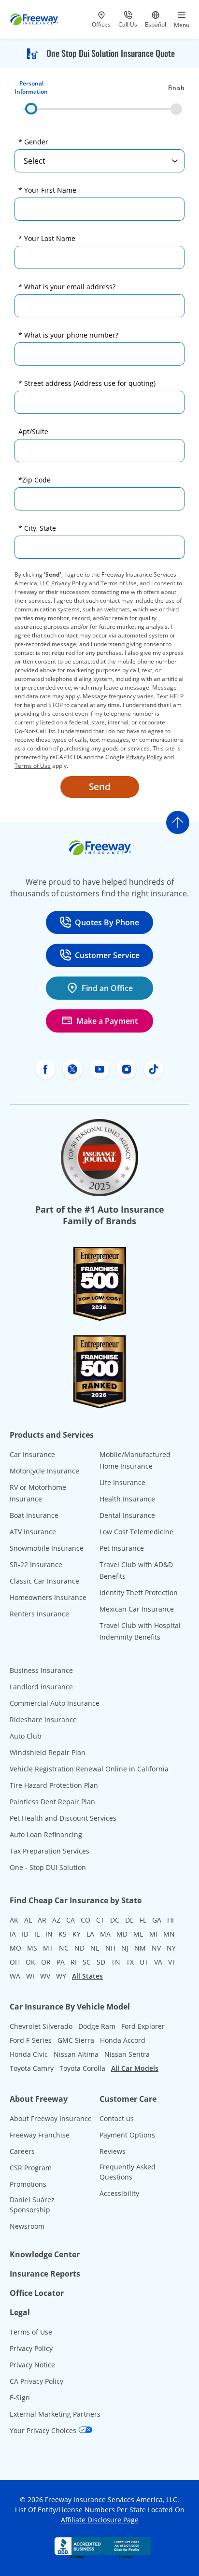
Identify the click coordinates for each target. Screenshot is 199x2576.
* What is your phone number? (68, 335)
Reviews (113, 2151)
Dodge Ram (97, 2026)
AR (42, 1920)
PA (61, 1962)
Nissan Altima (76, 2054)
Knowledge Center (45, 2254)
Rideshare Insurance (43, 1720)
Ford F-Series (31, 2040)
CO (85, 1920)
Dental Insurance (127, 1515)
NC (64, 1948)
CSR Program (31, 2168)
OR (46, 1962)
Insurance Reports (45, 2274)
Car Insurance (32, 1454)
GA (157, 1920)
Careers (22, 2151)
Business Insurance (41, 1670)
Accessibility (119, 2193)
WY (61, 1976)
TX (130, 1962)
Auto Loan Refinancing (46, 1834)
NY (171, 1948)
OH (15, 1962)
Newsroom (27, 2226)
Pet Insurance (122, 1548)
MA (105, 1934)
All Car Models (135, 2068)
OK (30, 1962)
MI (153, 1934)
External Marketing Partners (55, 2414)
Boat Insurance (34, 1515)
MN (169, 1934)
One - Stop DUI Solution (48, 1867)
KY (77, 1934)
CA (71, 1920)
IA (13, 1934)
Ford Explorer (143, 2026)
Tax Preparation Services (50, 1851)
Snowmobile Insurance (47, 1548)
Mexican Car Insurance (137, 1609)
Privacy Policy (69, 583)
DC (115, 1920)
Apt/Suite (33, 432)
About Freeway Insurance (51, 2118)
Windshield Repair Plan (48, 1752)
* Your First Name (47, 190)
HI (171, 1920)
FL (143, 1920)
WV (45, 1976)
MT (48, 1948)
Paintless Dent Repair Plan (52, 1802)
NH (110, 1948)
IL (37, 1934)
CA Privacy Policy (36, 2381)
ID (25, 1934)
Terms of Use (119, 583)
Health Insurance (127, 1499)
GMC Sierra (76, 2040)
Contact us (117, 2118)
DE (129, 1920)
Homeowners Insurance (48, 1597)
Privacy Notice (32, 2365)
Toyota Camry (32, 2068)
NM (140, 1948)
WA (15, 1976)
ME (138, 1934)
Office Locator (37, 2293)
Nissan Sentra (127, 2054)
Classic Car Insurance (44, 1581)
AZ (56, 1920)
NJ (125, 1948)
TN (116, 1962)
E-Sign (20, 2398)
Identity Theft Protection (139, 1592)
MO (15, 1948)
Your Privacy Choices (44, 2430)
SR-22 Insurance (36, 1564)
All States (87, 1976)
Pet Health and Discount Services (63, 1818)
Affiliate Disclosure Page (100, 2520)
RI (74, 1962)
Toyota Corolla (82, 2068)
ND (79, 1948)
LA (90, 1934)
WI (30, 1976)
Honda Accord (123, 2040)
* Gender (33, 142)
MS (32, 1948)
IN (49, 1934)
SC (87, 1962)
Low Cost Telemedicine (136, 1532)
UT (144, 1962)
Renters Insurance (39, 1614)
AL (28, 1920)
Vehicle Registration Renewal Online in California (89, 1769)
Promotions (28, 2184)
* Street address (87, 383)
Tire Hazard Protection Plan (54, 1785)
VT (172, 1962)
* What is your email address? (67, 287)
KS (63, 1934)
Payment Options (127, 2135)
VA (158, 1962)
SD (101, 1962)
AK (14, 1920)
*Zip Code (35, 480)
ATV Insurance (33, 1532)
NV (156, 1948)
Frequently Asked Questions (128, 2172)
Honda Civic (29, 2054)
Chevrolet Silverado (41, 2026)
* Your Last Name (47, 238)
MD (122, 1934)
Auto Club (26, 1736)
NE (95, 1948)
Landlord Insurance (41, 1687)
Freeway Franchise (40, 2135)
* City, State (37, 528)
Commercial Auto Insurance (55, 1703)
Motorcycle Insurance (44, 1471)
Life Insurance (122, 1482)
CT (100, 1920)
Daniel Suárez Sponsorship (32, 2205)
